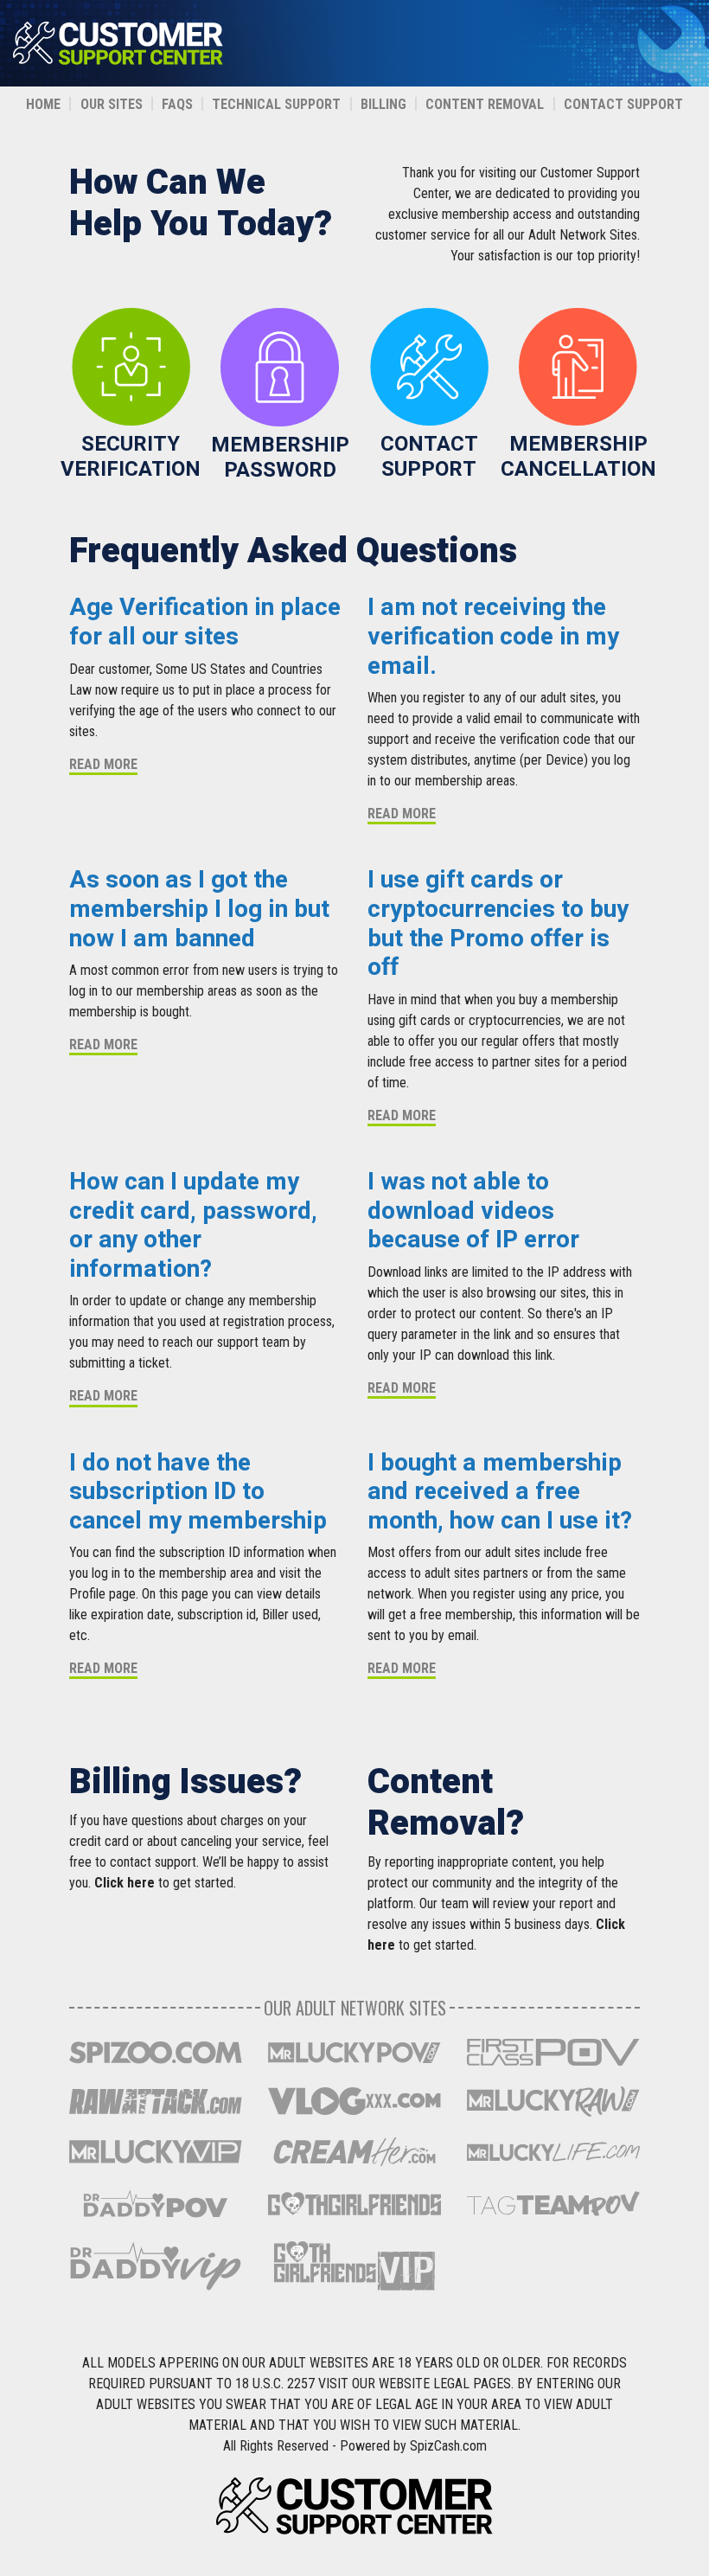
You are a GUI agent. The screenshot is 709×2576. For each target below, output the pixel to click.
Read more (103, 764)
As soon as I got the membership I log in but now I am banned (199, 909)
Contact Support (623, 104)
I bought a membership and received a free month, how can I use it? (500, 1492)
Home (43, 104)
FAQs (177, 104)
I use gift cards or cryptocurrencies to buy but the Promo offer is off (498, 924)
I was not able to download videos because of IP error (473, 1211)
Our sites (112, 104)
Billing (383, 104)
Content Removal (485, 104)
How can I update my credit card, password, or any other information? (193, 1226)
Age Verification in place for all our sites (205, 622)
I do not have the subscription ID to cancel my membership (198, 1492)
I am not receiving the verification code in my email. (493, 637)
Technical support (276, 104)
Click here (125, 1883)
